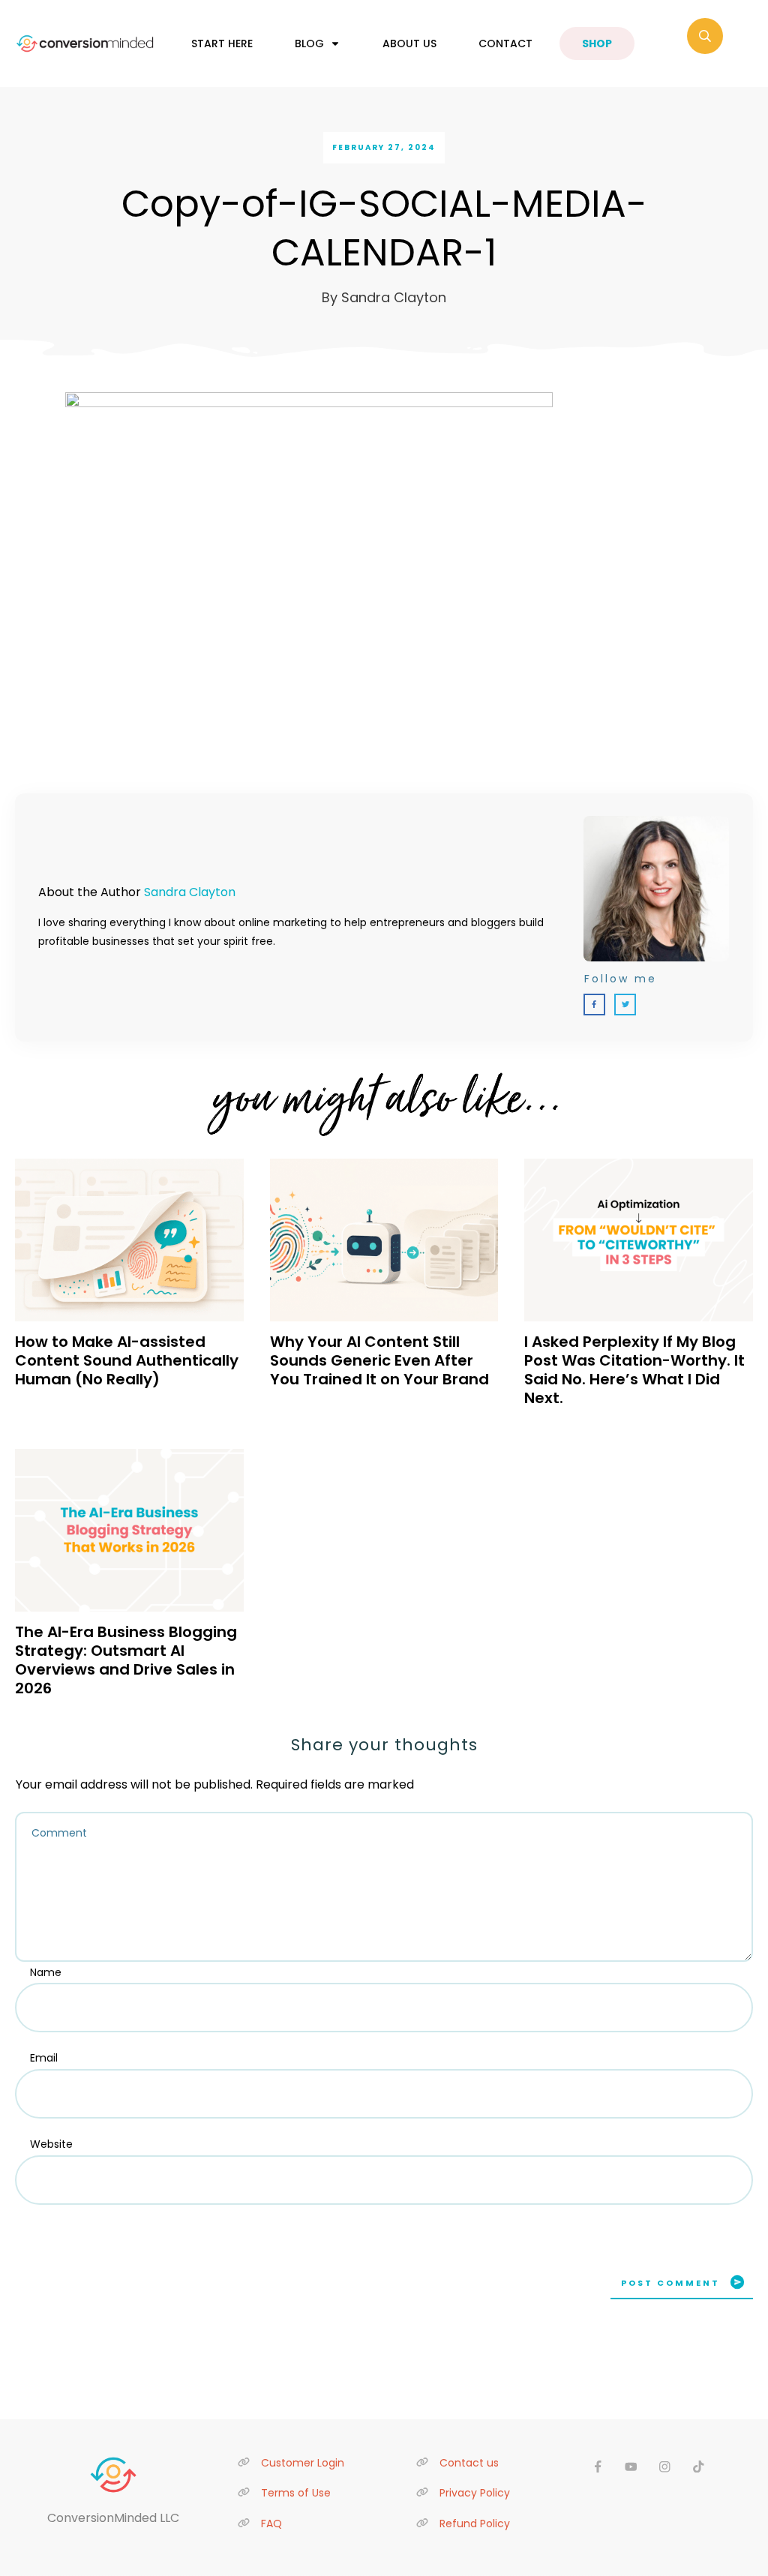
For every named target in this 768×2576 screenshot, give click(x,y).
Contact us (469, 2463)
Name (46, 1972)
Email (44, 2058)
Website (51, 2144)
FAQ (271, 2524)
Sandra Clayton (190, 892)
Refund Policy (475, 2524)
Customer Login (303, 2463)
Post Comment (670, 2283)
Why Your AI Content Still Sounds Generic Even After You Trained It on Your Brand (379, 1360)
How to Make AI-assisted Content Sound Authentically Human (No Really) (127, 1360)
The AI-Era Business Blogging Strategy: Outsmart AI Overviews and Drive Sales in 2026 (126, 1660)
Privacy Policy (475, 2493)
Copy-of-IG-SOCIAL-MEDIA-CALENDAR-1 (384, 228)
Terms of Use (296, 2493)
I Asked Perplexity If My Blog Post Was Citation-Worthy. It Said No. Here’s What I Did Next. (634, 1370)
